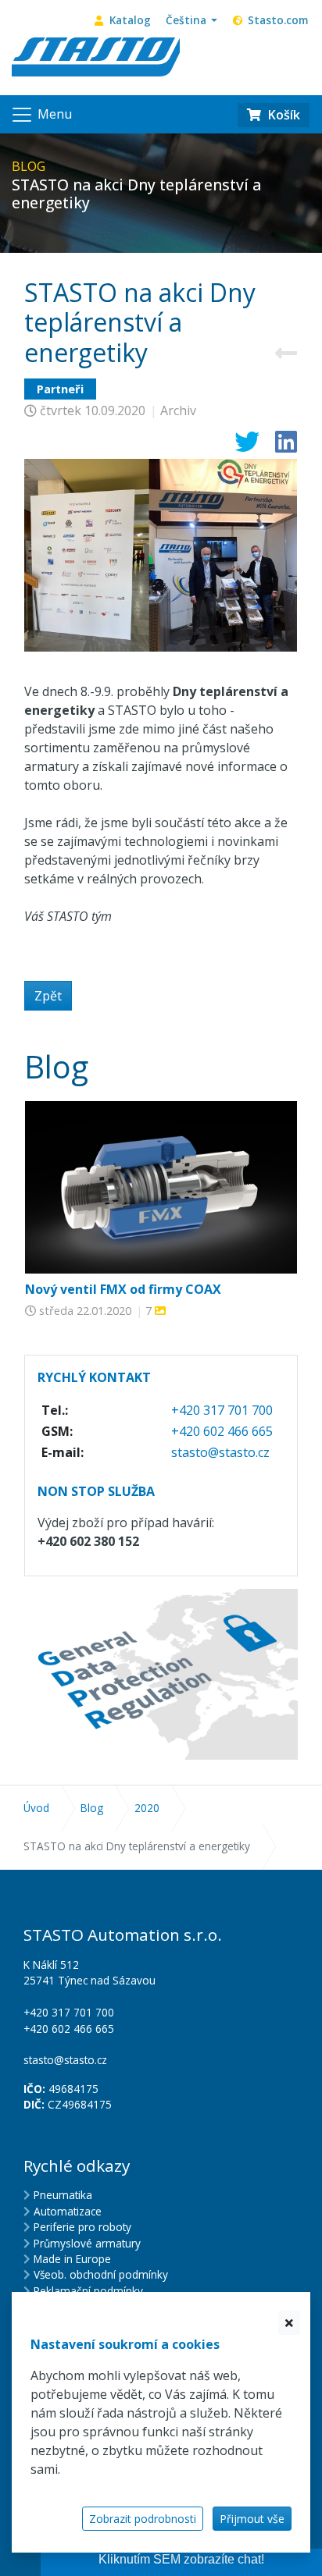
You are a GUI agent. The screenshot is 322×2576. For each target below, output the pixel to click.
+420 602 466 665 (222, 1431)
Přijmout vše (252, 2519)
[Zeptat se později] (289, 2323)
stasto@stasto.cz (220, 1452)
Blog (92, 1808)
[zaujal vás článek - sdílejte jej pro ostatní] (241, 446)
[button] (191, 20)
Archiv (178, 410)
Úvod (36, 1808)
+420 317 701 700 (222, 1410)
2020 (147, 1808)
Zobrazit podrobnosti (143, 2519)
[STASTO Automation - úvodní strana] (96, 55)
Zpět (48, 996)
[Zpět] (286, 353)
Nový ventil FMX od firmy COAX (123, 1289)
